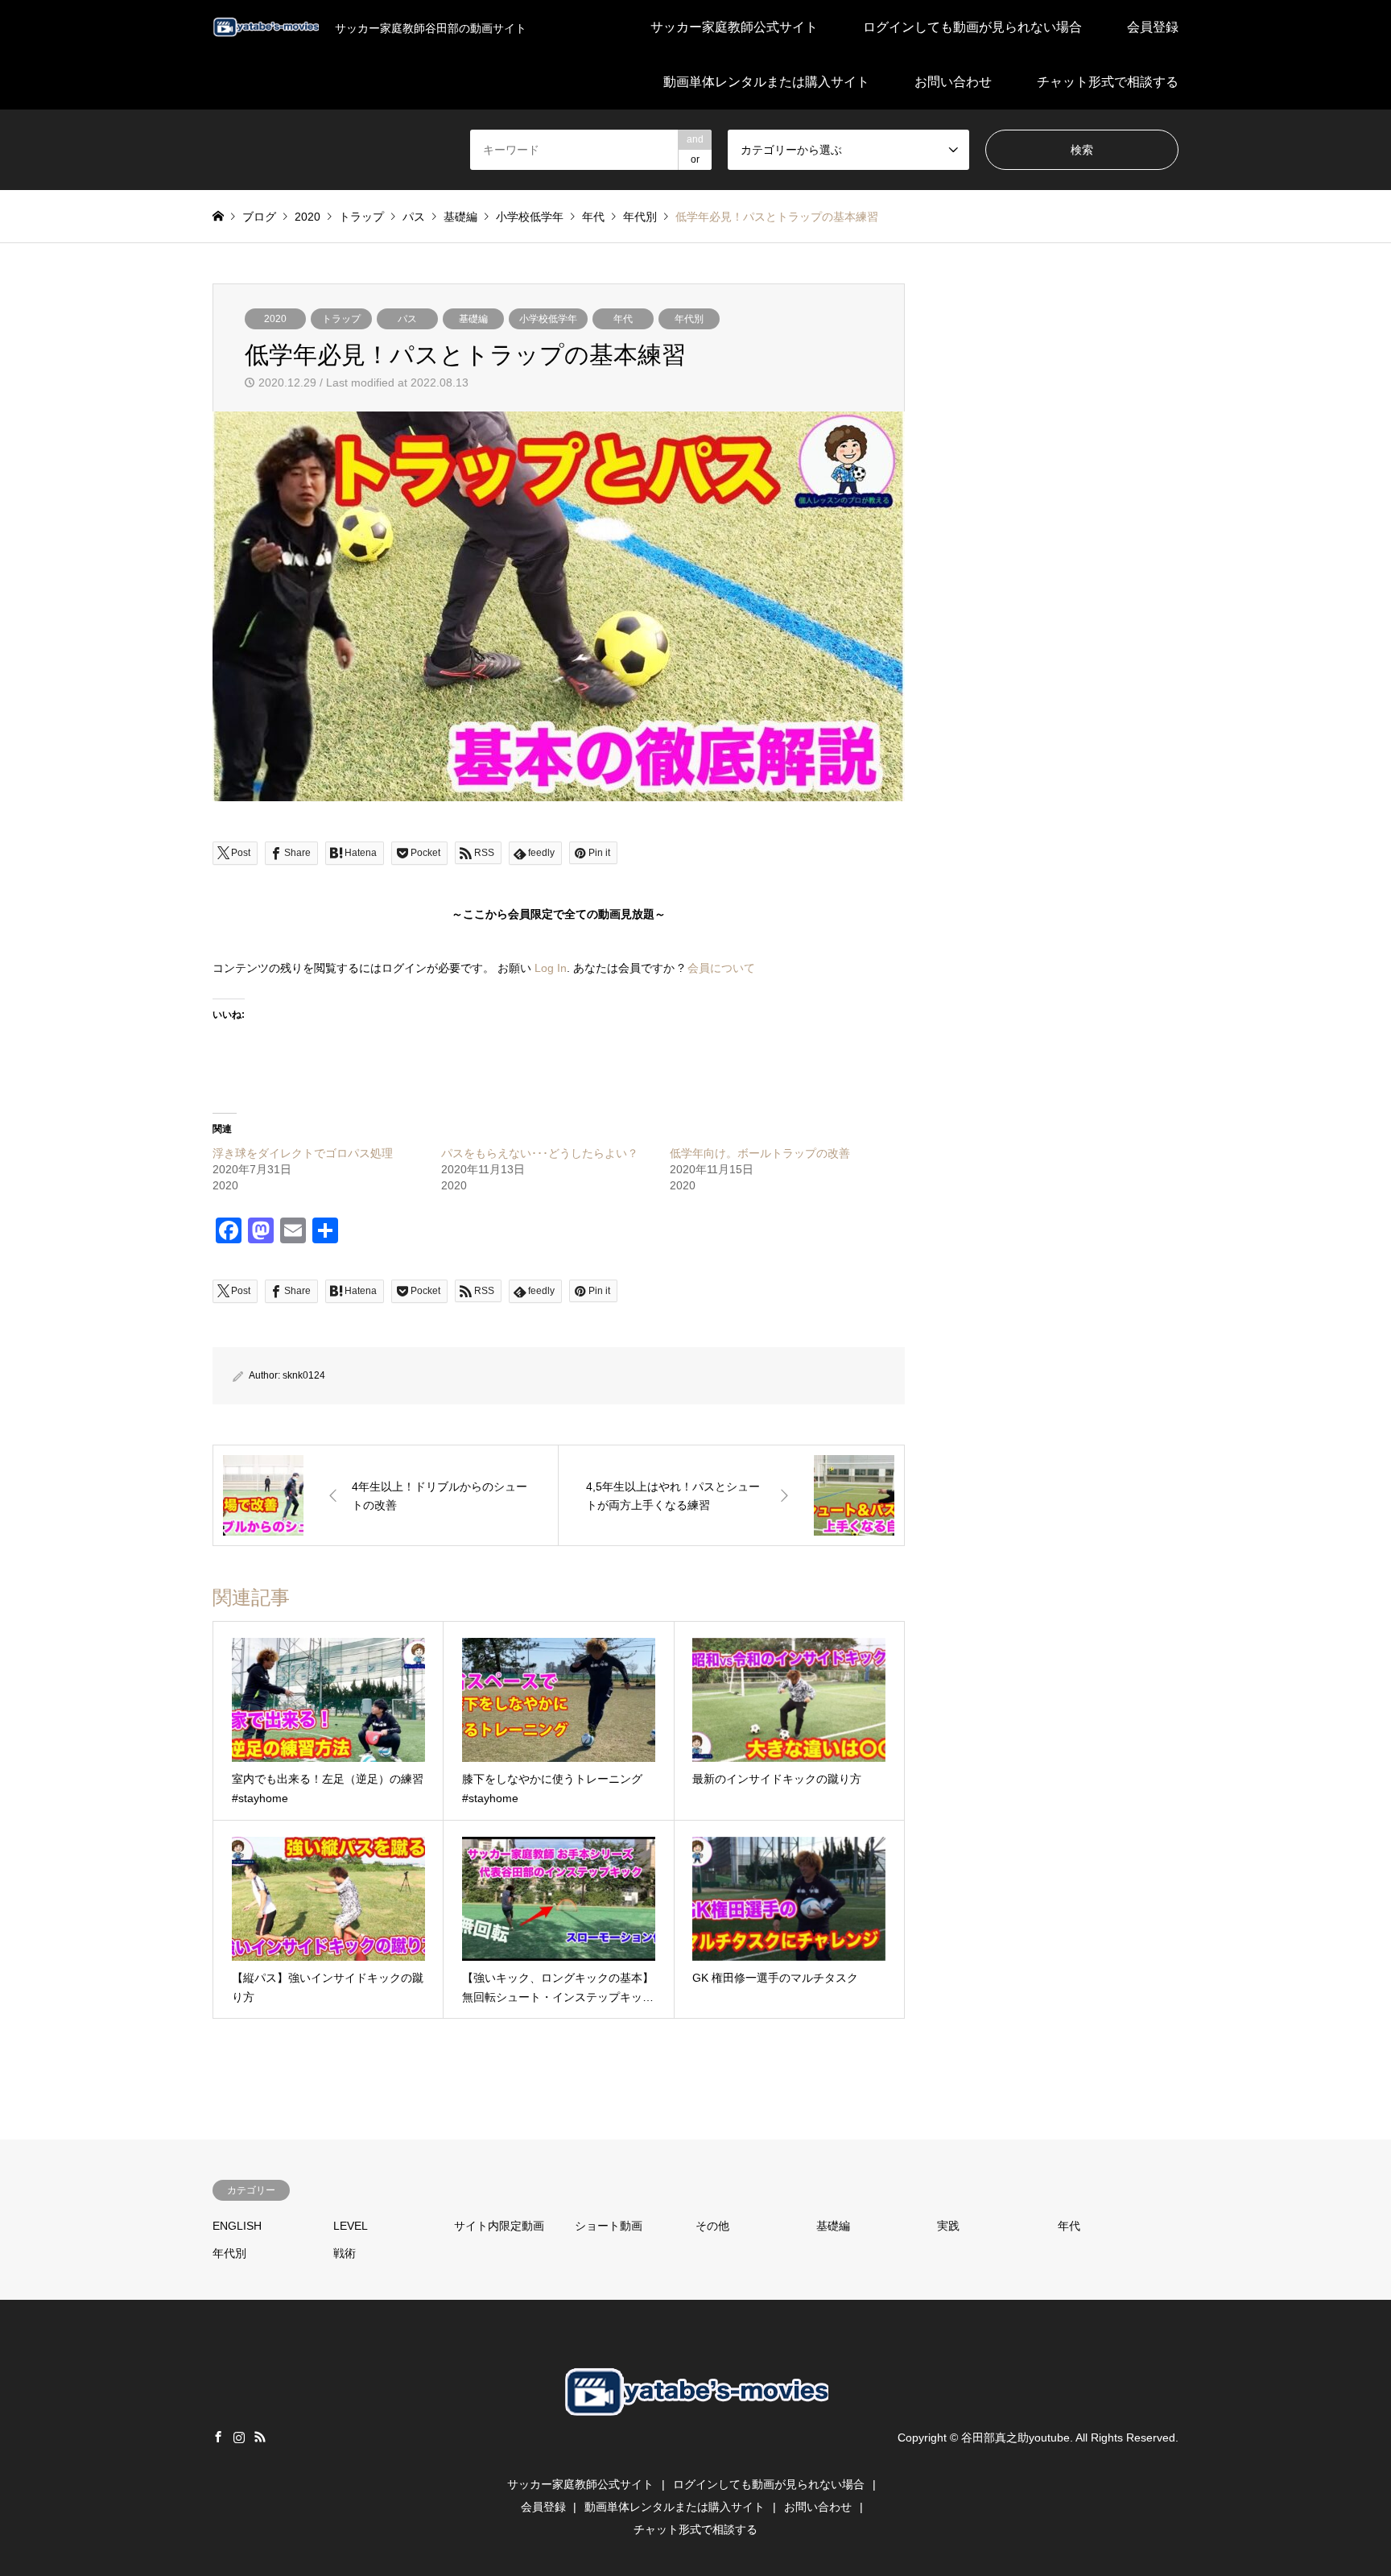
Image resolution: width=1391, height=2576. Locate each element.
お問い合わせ (953, 82)
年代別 (689, 319)
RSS (260, 2437)
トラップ (341, 319)
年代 (623, 319)
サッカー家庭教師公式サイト (734, 27)
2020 (275, 319)
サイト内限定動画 (499, 2226)
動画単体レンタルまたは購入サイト (766, 82)
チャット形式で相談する (1108, 82)
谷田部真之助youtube (1015, 2437)
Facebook (218, 2437)
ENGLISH (237, 2226)
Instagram (239, 2437)
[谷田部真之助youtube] (695, 2446)
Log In (551, 968)
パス (407, 319)
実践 (948, 2226)
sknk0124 (304, 1375)
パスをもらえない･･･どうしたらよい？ (540, 1153)
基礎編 (473, 319)
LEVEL (351, 2226)
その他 (712, 2226)
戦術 (345, 2253)
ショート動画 (609, 2226)
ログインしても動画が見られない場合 (972, 27)
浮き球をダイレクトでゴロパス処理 (303, 1153)
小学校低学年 (548, 319)
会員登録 (1153, 27)
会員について (721, 968)
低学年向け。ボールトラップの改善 (760, 1153)
